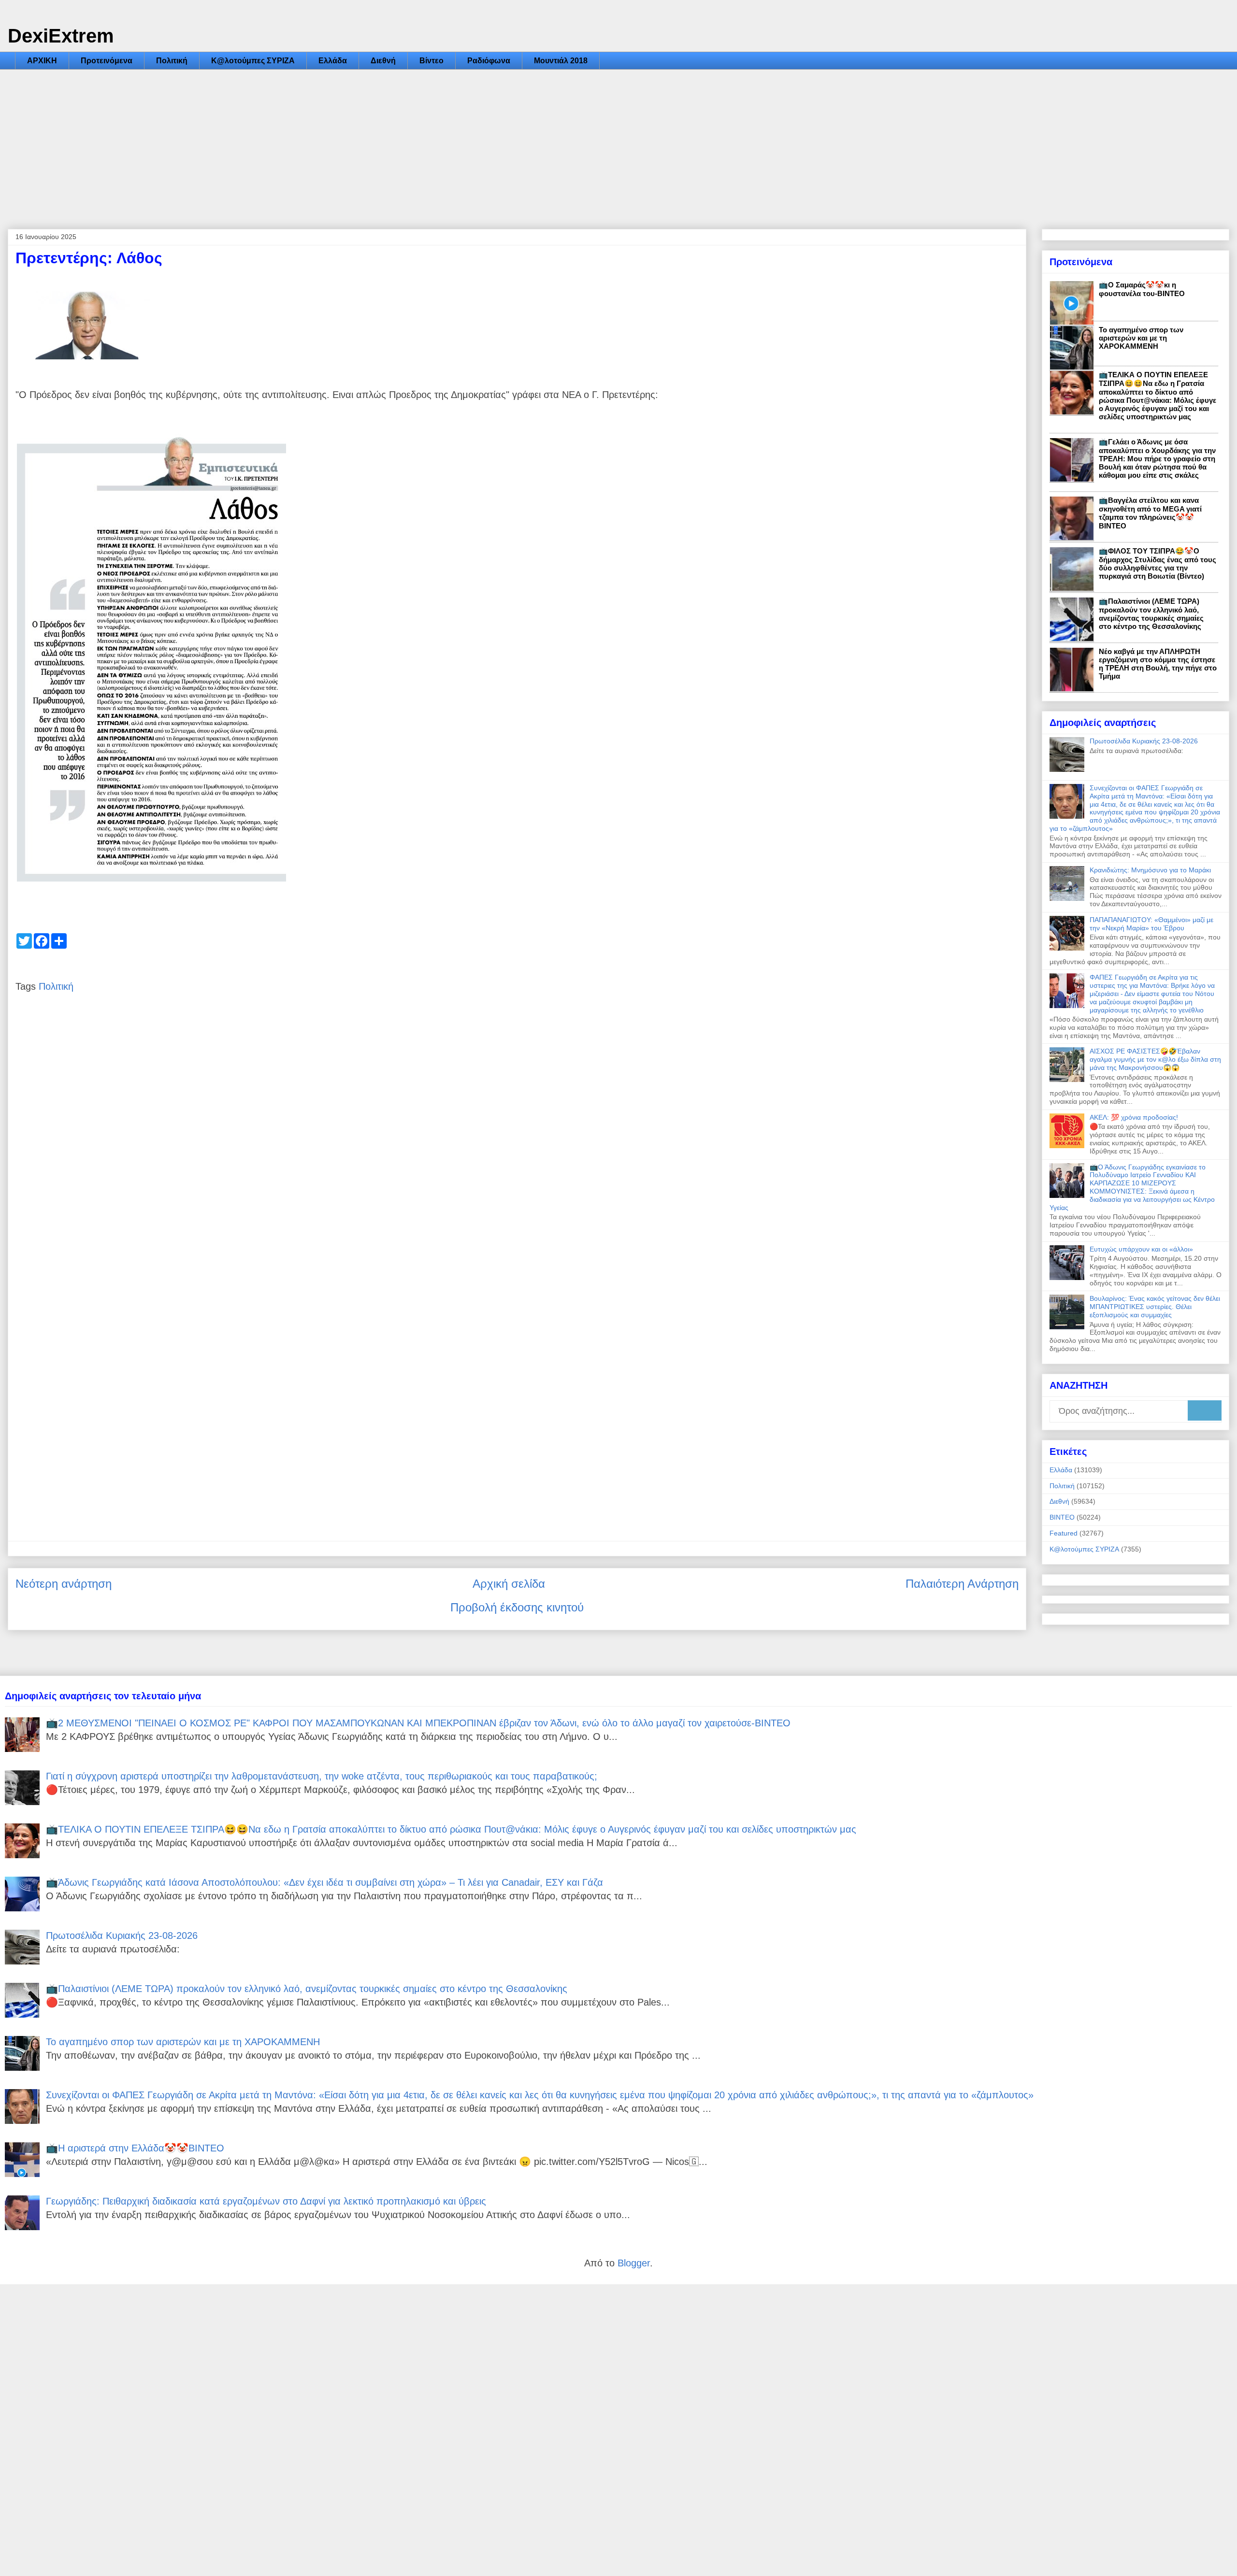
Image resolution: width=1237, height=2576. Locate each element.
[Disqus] (517, 1148)
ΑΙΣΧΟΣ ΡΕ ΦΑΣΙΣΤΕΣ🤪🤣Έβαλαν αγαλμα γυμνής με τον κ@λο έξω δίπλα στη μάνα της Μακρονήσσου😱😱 (1155, 1059)
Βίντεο (432, 61)
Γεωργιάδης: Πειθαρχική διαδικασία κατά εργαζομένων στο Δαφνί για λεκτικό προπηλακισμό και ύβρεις (266, 2201)
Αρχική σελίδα (509, 1584)
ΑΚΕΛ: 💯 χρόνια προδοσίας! (1134, 1117)
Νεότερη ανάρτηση (64, 1584)
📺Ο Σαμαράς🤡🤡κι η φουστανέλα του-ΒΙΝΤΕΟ (1142, 289)
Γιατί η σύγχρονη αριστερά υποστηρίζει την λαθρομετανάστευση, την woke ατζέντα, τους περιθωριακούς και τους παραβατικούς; (322, 1776)
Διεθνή (383, 61)
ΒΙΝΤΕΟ (1062, 1517)
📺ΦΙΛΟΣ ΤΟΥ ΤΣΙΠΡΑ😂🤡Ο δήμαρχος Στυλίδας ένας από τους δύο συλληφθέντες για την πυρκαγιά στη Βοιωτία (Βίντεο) (1158, 563)
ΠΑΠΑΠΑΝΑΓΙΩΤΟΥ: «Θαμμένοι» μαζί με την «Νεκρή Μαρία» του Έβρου (1151, 924)
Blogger (634, 2263)
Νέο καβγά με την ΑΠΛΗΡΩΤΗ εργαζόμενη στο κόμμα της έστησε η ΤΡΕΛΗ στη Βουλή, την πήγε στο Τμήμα (1158, 664)
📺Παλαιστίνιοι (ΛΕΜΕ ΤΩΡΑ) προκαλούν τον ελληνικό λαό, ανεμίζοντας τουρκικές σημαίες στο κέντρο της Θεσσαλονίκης (1151, 614)
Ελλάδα (333, 61)
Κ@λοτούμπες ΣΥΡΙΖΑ (253, 61)
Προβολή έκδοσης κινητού (517, 1607)
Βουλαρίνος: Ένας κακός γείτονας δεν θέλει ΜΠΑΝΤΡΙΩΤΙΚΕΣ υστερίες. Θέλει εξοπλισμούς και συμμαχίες (1155, 1307)
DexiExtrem (61, 36)
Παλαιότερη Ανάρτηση (962, 1584)
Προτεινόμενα (107, 61)
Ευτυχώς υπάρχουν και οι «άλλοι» (1141, 1249)
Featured (1064, 1533)
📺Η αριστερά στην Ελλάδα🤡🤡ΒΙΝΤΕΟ (135, 2148)
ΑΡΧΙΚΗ (42, 61)
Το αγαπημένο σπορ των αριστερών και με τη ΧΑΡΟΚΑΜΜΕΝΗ (1141, 338)
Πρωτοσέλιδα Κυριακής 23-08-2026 (1144, 741)
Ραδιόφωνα (489, 61)
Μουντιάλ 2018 (561, 61)
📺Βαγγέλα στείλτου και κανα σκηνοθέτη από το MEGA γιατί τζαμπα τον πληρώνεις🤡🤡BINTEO (1150, 513)
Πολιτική (172, 61)
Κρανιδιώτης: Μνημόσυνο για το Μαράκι (1150, 870)
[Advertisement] (618, 142)
